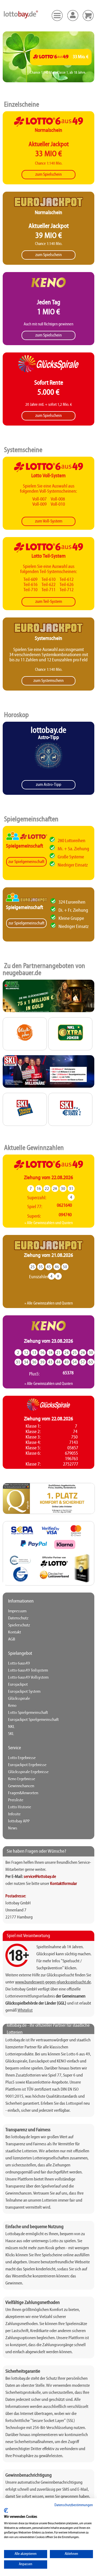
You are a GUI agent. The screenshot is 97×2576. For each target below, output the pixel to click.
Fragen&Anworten (23, 1793)
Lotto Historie (20, 1807)
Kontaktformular (64, 1884)
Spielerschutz (19, 1625)
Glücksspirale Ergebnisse (28, 1772)
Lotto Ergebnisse (22, 1758)
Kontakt (15, 1632)
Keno (12, 1706)
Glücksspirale (19, 1699)
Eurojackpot (18, 1685)
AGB (12, 1639)
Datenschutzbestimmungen (74, 2505)
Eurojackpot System (24, 1692)
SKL (11, 1734)
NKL (11, 1727)
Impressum (17, 1611)
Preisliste (16, 1800)
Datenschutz (18, 1618)
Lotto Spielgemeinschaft (28, 1713)
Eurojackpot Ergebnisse (27, 1765)
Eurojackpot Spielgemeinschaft (33, 1720)
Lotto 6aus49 (19, 1663)
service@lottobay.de (40, 1877)
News (13, 1828)
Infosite (14, 1814)
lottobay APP (19, 1821)
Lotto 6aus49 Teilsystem (28, 1671)
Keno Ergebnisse (22, 1779)
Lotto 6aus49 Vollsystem (28, 1678)
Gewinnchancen (21, 1786)
